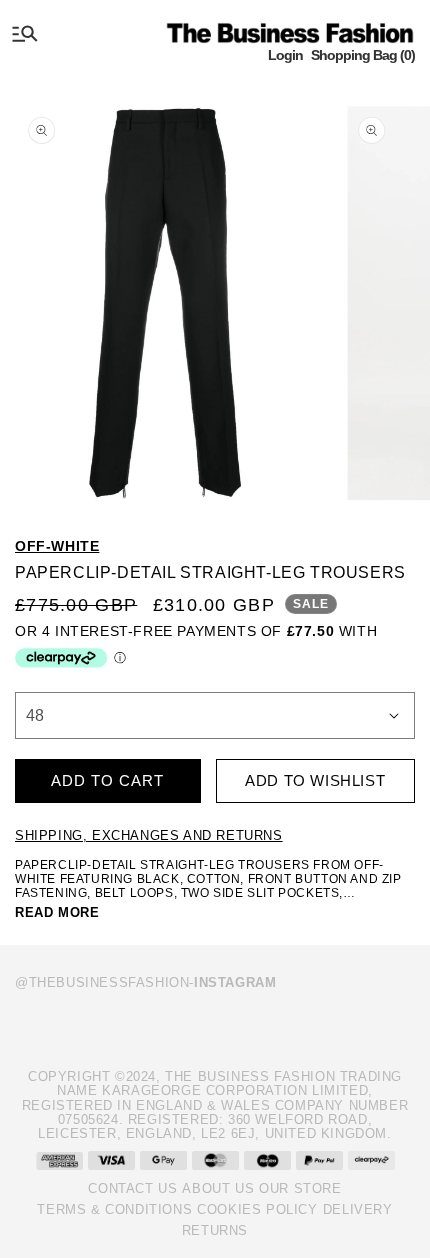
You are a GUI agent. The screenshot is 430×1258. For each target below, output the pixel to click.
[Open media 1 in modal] (165, 296)
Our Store (300, 1188)
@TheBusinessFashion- (145, 982)
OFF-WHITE (57, 546)
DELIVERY (358, 1209)
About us (218, 1188)
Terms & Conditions (114, 1209)
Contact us (132, 1188)
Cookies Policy (257, 1209)
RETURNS (215, 1230)
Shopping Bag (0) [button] (363, 55)
